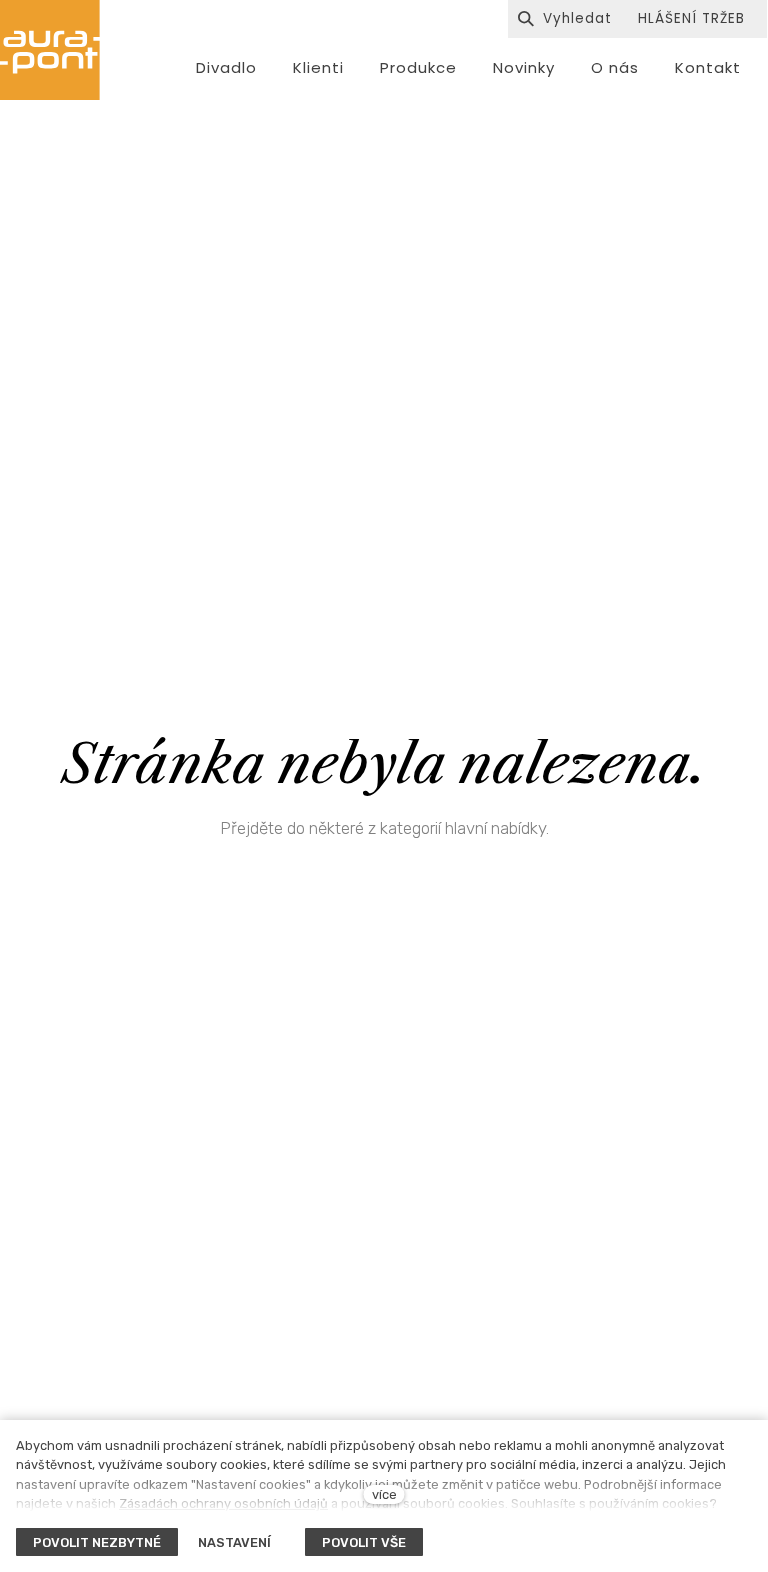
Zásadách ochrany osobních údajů (223, 1503)
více (384, 1494)
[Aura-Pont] (50, 50)
